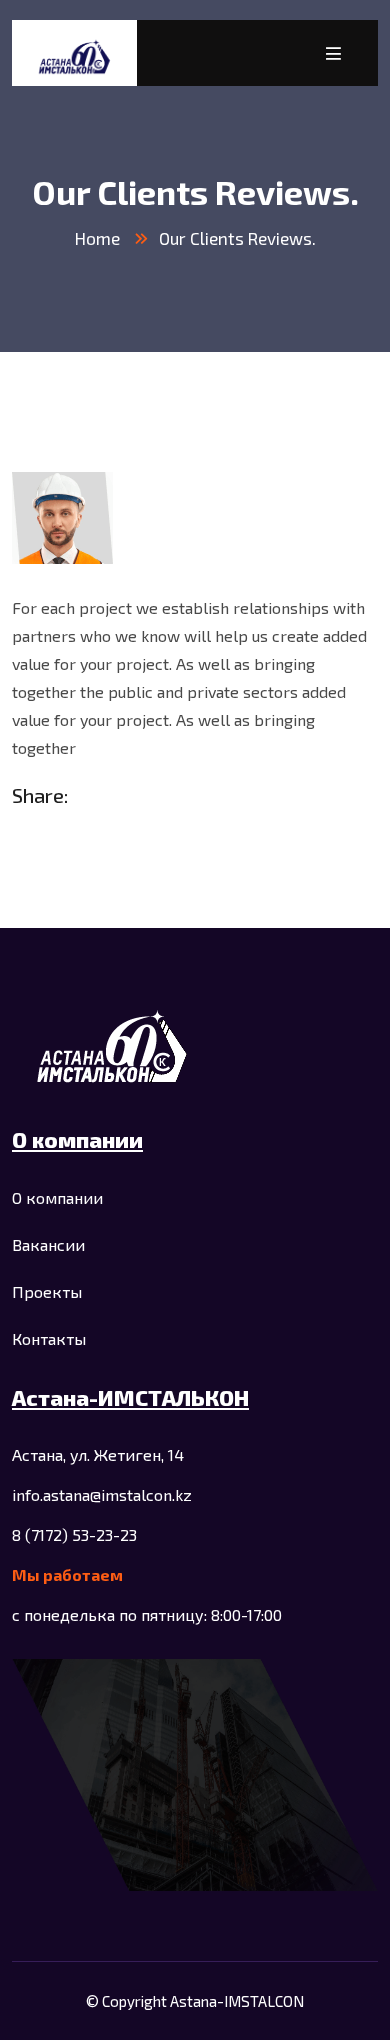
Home (97, 238)
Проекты (47, 1291)
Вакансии (48, 1244)
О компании (57, 1197)
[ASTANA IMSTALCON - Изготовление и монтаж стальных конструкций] (74, 53)
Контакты (49, 1338)
